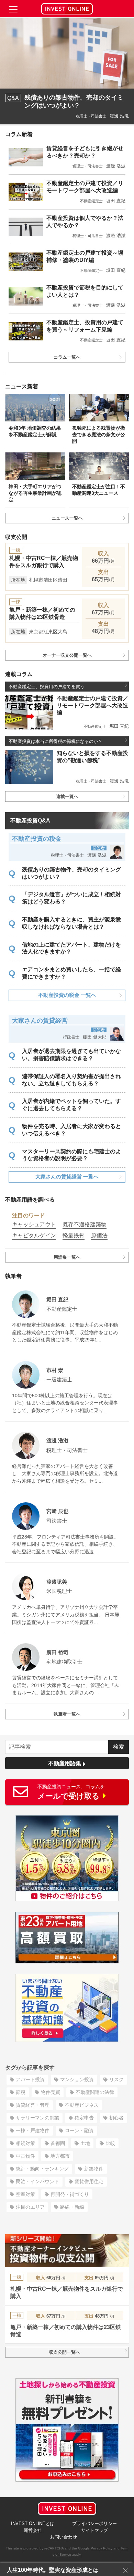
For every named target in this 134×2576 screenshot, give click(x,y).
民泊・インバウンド (37, 2181)
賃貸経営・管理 (33, 2105)
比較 (110, 2143)
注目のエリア (30, 2207)
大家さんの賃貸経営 (40, 1021)
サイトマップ (94, 2530)
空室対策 (25, 2194)
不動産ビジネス (82, 2105)
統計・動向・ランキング (42, 2169)
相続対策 (25, 2143)
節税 (21, 2092)
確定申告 (84, 2118)
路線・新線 (72, 2207)
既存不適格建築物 (85, 1224)
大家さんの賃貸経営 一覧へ (67, 1177)
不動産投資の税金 (37, 839)
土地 (85, 2143)
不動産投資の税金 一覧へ (67, 995)
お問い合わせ (64, 2537)
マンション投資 (77, 2079)
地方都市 (60, 2156)
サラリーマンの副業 (37, 2118)
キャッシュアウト (34, 1224)
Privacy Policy (102, 2548)
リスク (116, 2079)
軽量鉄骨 (74, 1235)
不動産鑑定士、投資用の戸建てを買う (47, 687)
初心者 (116, 2118)
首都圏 (58, 2143)
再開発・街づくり (70, 2194)
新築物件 (94, 2169)
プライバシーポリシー (94, 2523)
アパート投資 (30, 2079)
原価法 (99, 1235)
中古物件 (25, 2156)
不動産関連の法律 (95, 2092)
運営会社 (33, 2530)
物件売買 (51, 2092)
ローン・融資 (79, 2130)
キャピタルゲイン (34, 1235)
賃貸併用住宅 (89, 2181)
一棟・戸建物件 (33, 2130)
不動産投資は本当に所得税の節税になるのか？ (55, 741)
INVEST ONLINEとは (33, 2523)
